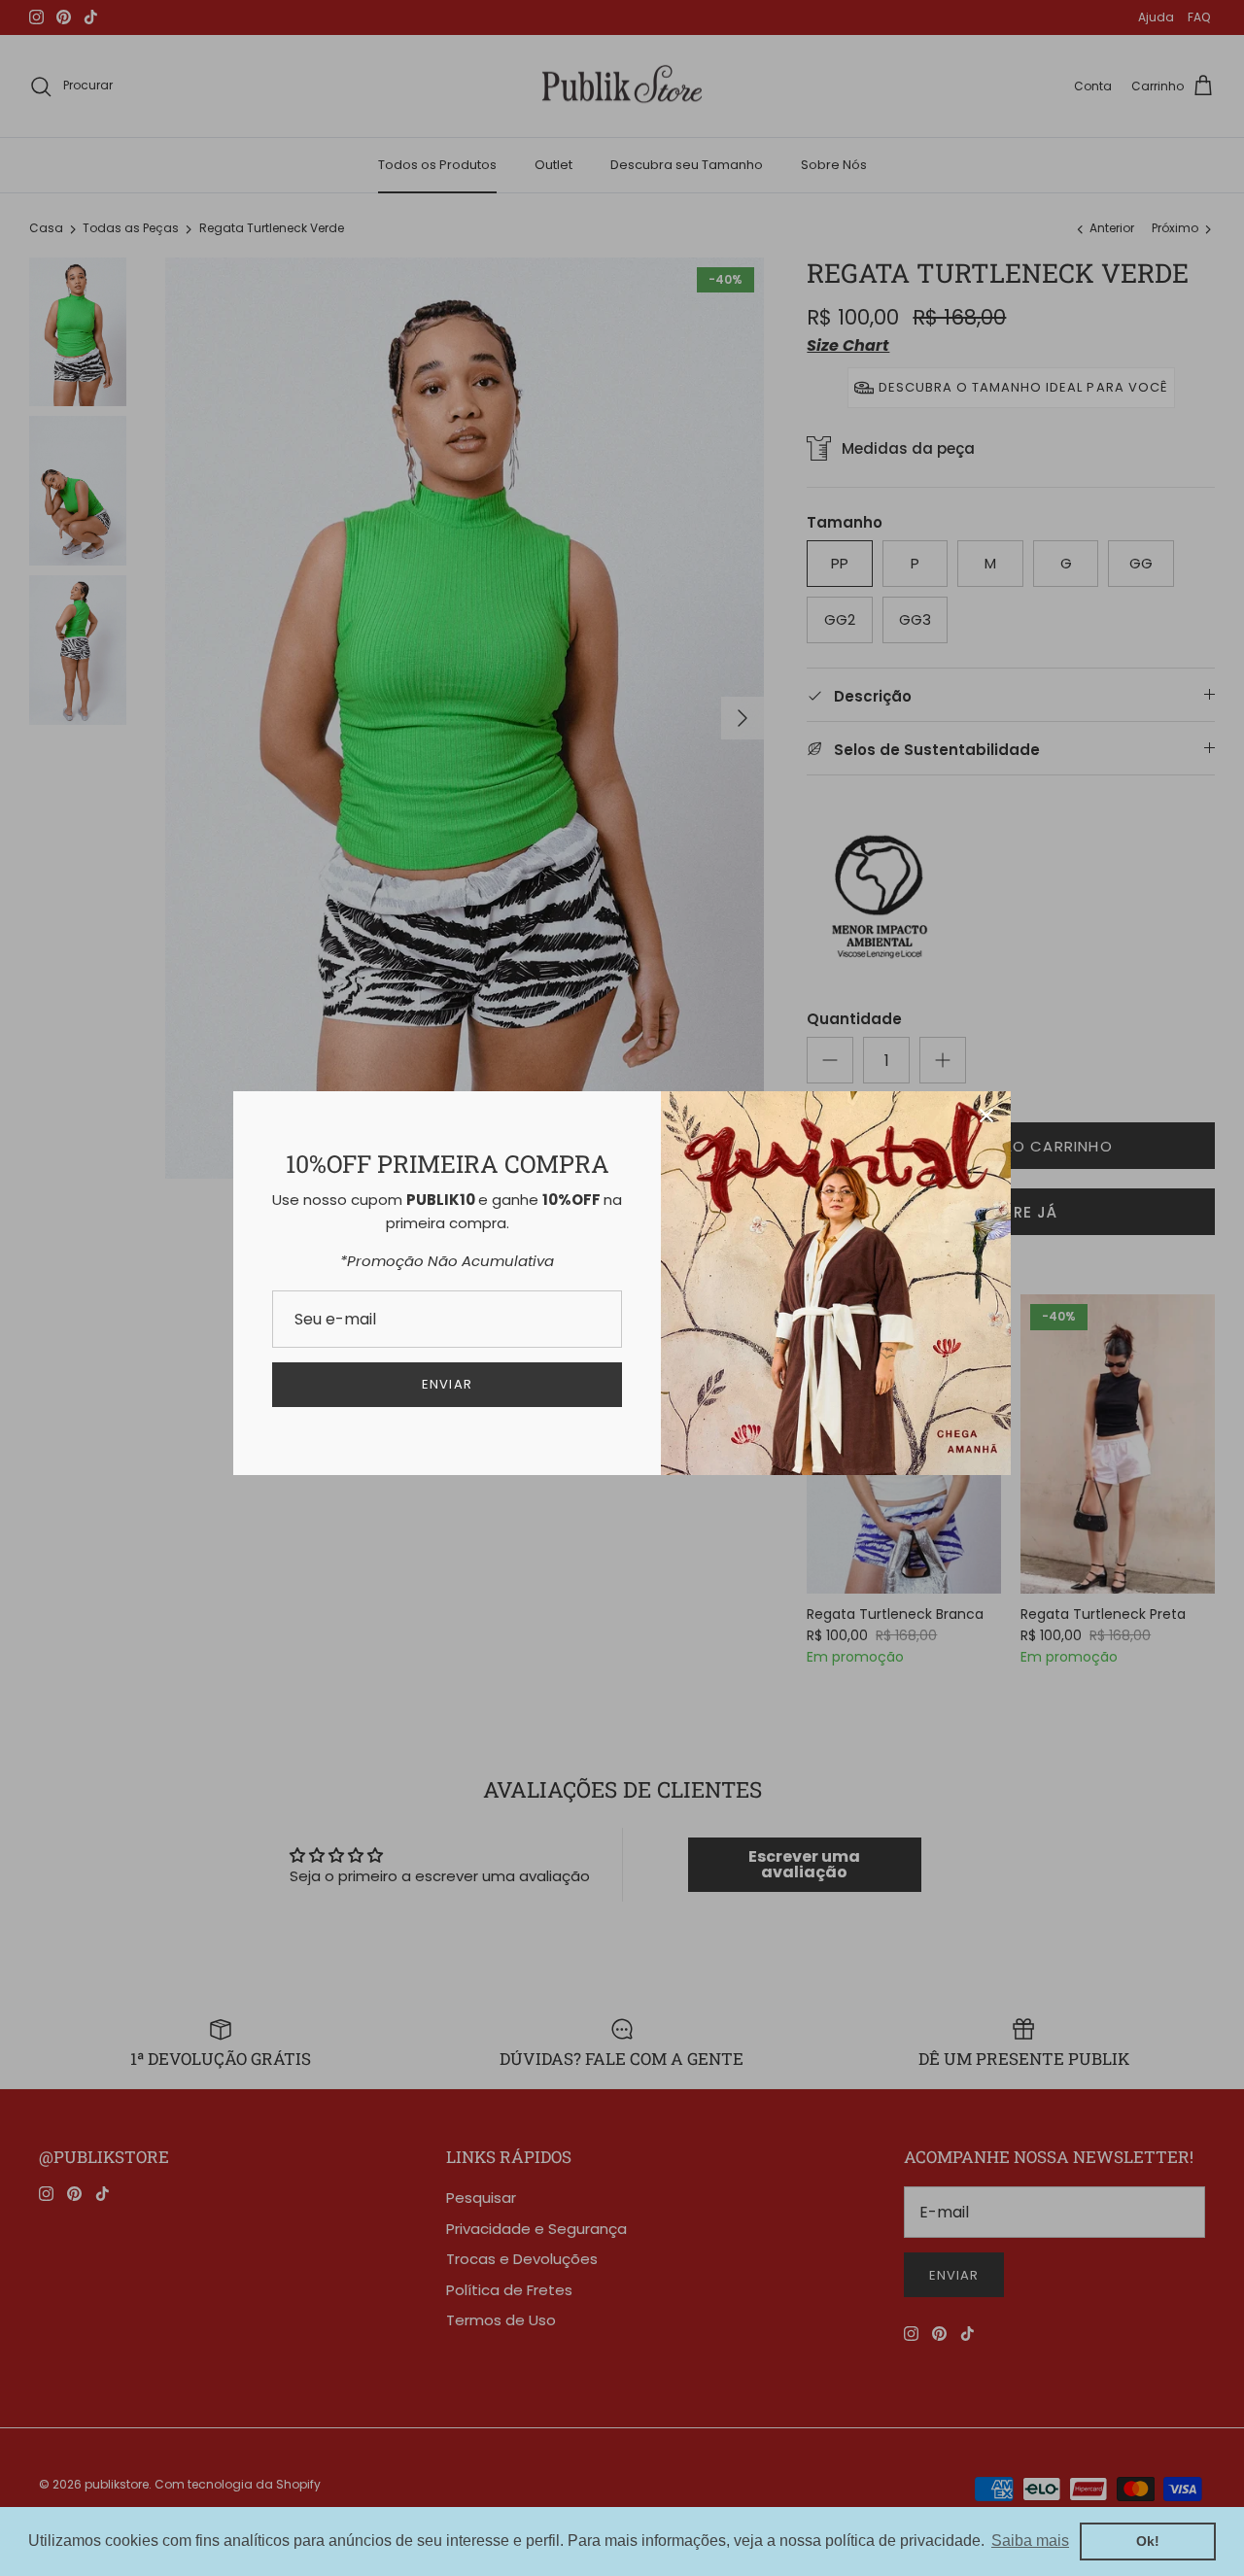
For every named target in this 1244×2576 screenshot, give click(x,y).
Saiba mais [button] (1030, 2541)
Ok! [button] (1148, 2541)
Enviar (447, 1384)
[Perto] (986, 1116)
